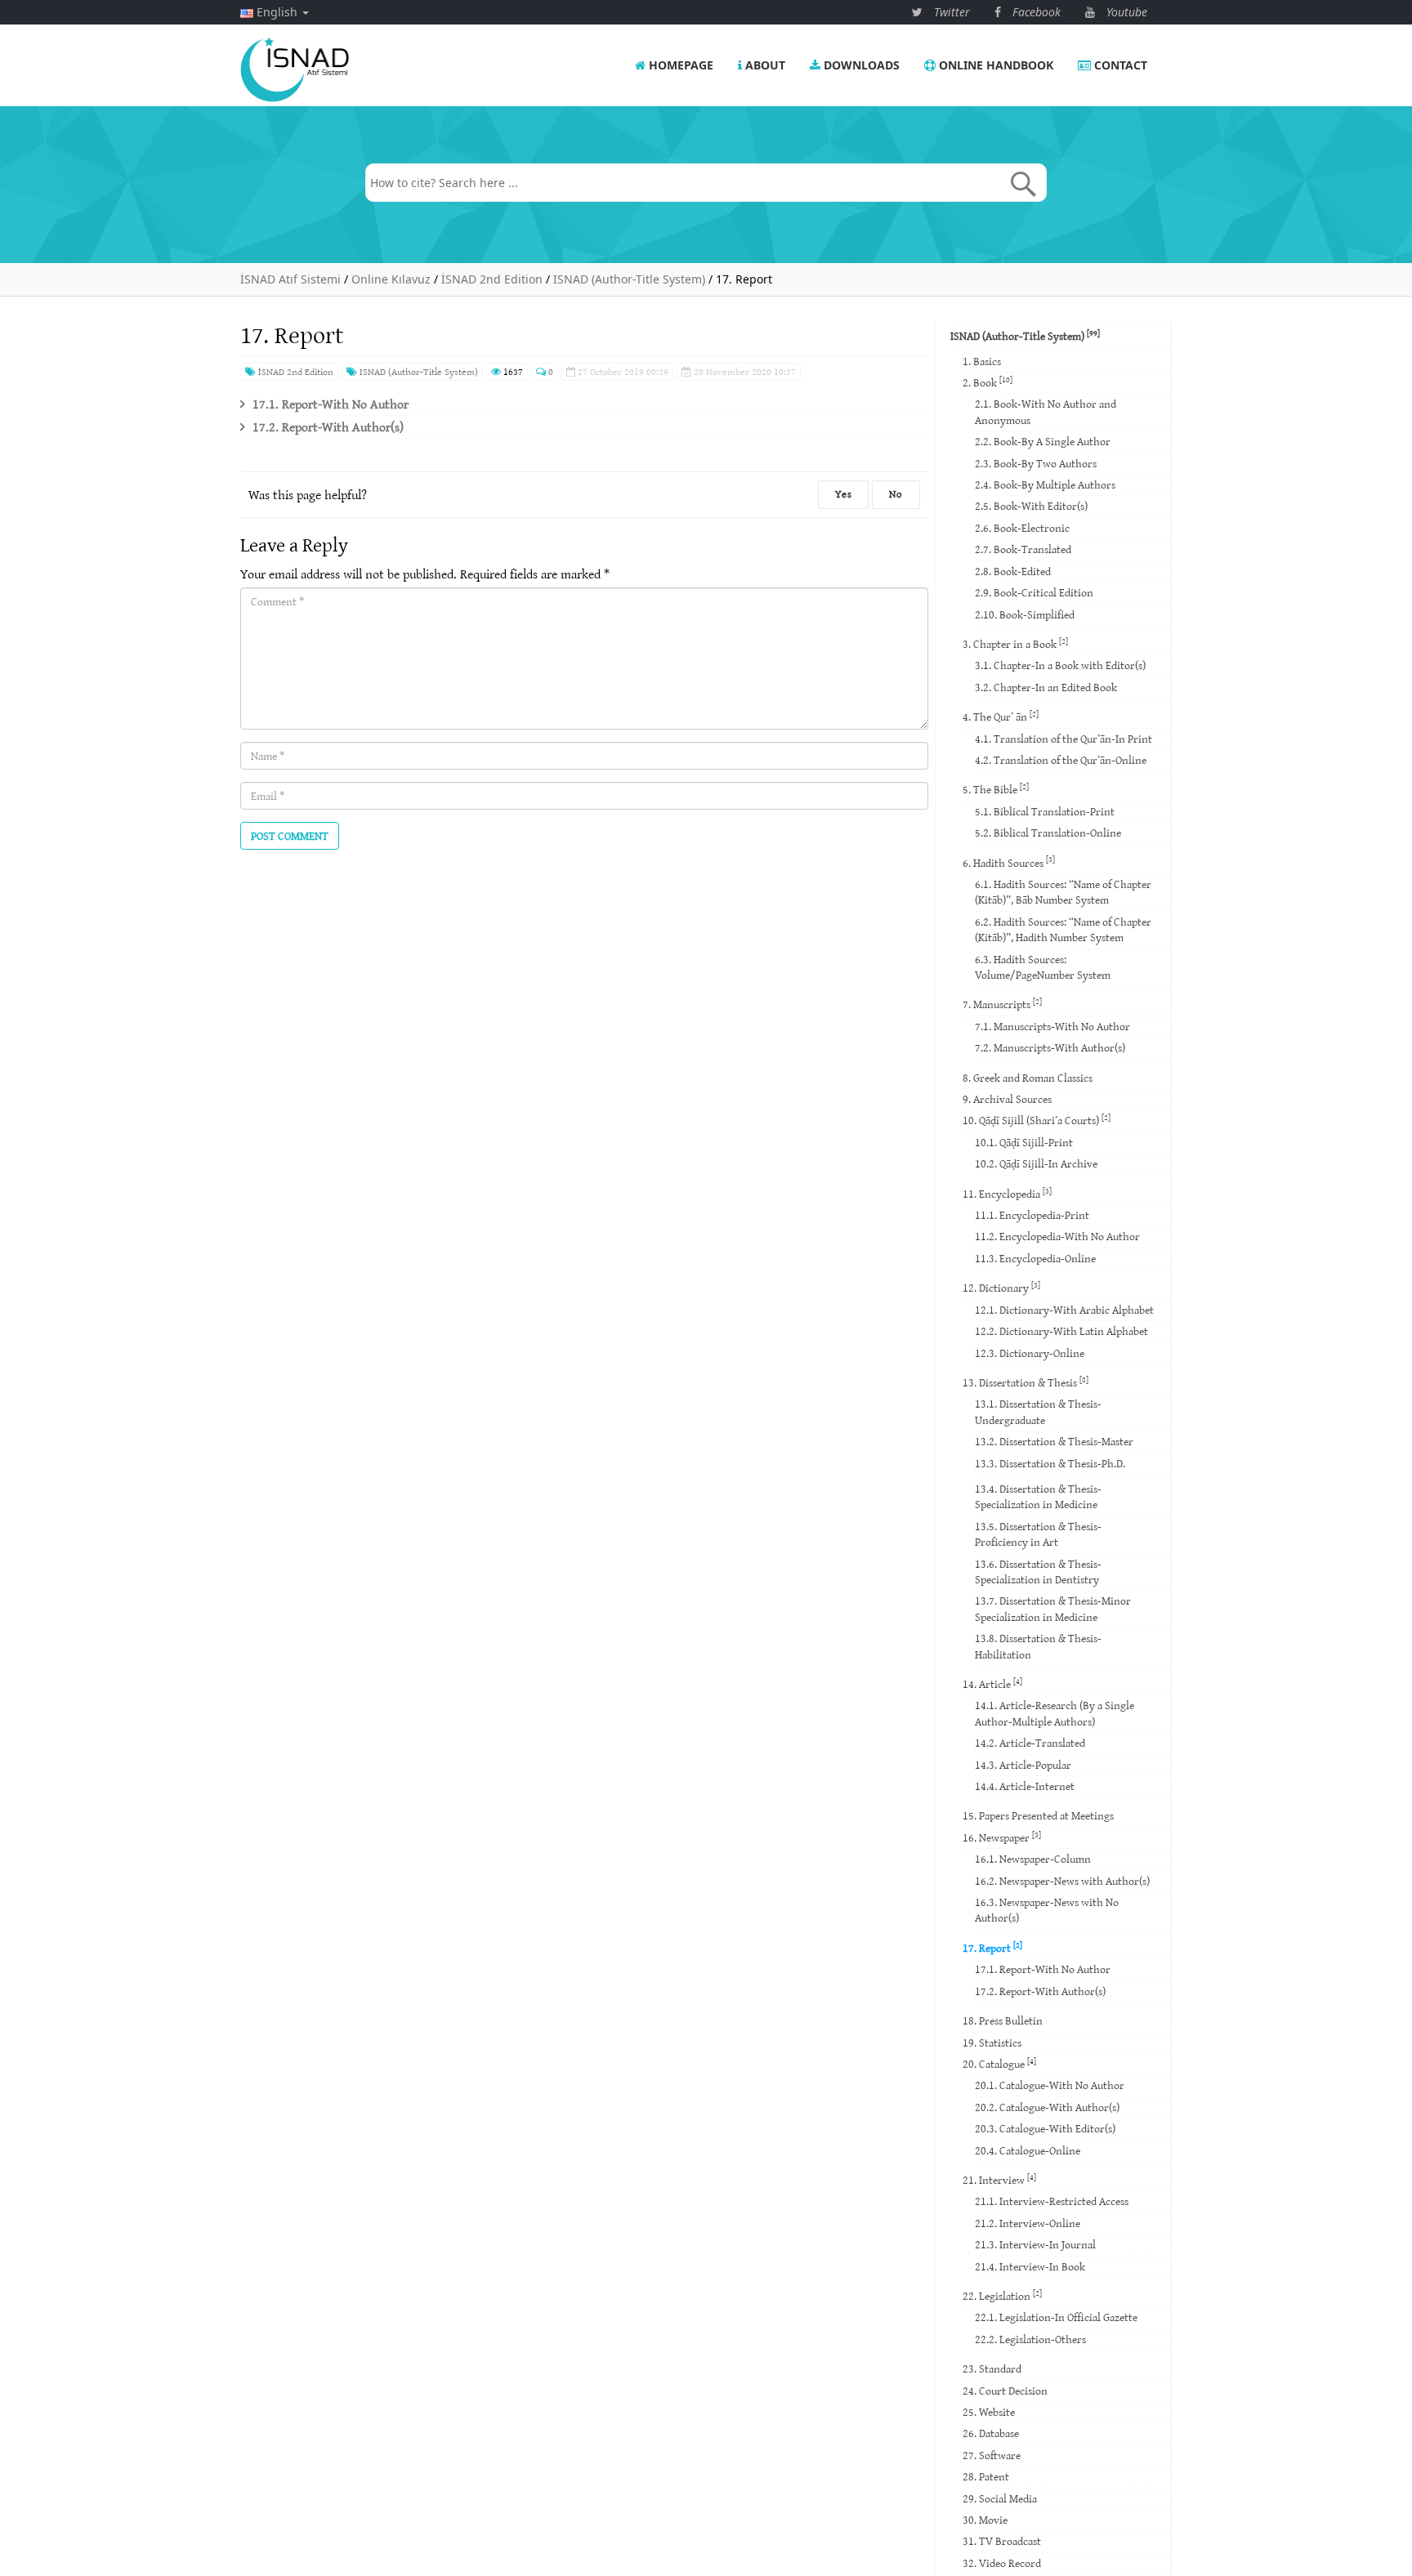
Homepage (679, 65)
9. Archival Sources (1007, 1099)
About (764, 65)
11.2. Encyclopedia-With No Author (1057, 1236)
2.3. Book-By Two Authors (1036, 463)
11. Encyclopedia (1007, 1193)
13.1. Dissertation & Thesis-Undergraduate (1038, 1411)
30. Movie (985, 2520)
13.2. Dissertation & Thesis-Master (1054, 1441)
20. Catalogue (999, 2063)
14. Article (992, 1683)
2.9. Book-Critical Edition (1034, 592)
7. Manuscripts (1002, 1004)
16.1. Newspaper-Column (1033, 1859)
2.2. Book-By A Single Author (1043, 441)
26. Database (991, 2433)
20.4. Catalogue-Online (1028, 2150)
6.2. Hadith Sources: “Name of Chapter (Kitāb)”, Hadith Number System (1063, 929)
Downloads (860, 65)
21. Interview (999, 2179)
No (896, 494)
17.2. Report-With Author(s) (328, 426)
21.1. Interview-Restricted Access (1052, 2201)
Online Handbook (994, 65)
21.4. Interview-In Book (1030, 2266)
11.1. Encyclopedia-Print (1032, 1215)
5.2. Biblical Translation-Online (1048, 833)
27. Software (992, 2455)
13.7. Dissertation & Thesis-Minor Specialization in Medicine (1053, 1608)
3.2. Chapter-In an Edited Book (1046, 687)
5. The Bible (996, 789)
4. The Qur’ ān (1001, 716)
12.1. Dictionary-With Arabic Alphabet (1064, 1310)
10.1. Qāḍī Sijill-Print (1024, 1142)
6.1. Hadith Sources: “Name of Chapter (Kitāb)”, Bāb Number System (1063, 892)
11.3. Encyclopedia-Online (1035, 1258)
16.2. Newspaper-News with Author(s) (1062, 1881)
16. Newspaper (1002, 1837)
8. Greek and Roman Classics (1028, 1078)
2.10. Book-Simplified (1025, 614)
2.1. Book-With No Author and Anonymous (1046, 411)
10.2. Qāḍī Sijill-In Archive (1036, 1163)
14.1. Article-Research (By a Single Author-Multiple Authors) (1055, 1713)
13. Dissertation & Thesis (1025, 1382)
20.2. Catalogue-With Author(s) (1047, 2107)
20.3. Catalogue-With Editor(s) (1045, 2128)
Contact (1119, 65)
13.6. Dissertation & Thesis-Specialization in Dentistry (1038, 1571)
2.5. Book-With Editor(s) (1031, 506)
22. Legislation (1002, 2295)
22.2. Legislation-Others (1030, 2339)
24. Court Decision (1005, 2391)
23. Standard (992, 2368)
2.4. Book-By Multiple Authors (1045, 484)
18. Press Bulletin (1003, 2020)
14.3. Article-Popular (1023, 1765)
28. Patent (986, 2476)
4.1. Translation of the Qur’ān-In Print (1063, 739)
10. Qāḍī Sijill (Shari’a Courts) (1037, 1120)
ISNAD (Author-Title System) (418, 371)
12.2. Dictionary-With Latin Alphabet (1061, 1331)
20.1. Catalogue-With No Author (1050, 2085)
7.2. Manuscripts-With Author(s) (1050, 1047)
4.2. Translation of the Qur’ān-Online (1061, 760)
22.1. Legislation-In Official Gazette (1056, 2317)
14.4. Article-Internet (1025, 1786)
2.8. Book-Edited (1013, 571)
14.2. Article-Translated (1030, 1743)
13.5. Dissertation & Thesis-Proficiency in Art (1038, 1534)
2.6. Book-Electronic (1022, 528)
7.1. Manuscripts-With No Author (1052, 1026)
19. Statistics (992, 2042)
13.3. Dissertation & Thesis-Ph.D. (1050, 1463)
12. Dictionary (1001, 1287)
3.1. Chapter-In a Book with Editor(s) (1060, 665)
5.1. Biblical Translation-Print (1045, 811)
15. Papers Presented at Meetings (1038, 1815)
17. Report (992, 1947)
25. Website (989, 2412)
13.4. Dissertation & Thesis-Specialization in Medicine (1038, 1496)
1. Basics (982, 361)
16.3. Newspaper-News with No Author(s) (1047, 1910)
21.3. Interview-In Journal (1035, 2244)
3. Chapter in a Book (1015, 643)
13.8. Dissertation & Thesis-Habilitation (1038, 1646)
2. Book (988, 382)
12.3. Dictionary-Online (1030, 1353)
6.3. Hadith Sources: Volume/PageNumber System (1043, 967)
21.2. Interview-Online (1028, 2223)
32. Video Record (1002, 2563)
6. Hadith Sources (1009, 862)
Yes (843, 494)
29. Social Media (1000, 2498)
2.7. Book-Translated (1023, 549)
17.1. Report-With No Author (331, 404)
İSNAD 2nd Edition (295, 371)
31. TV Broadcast (1002, 2541)
